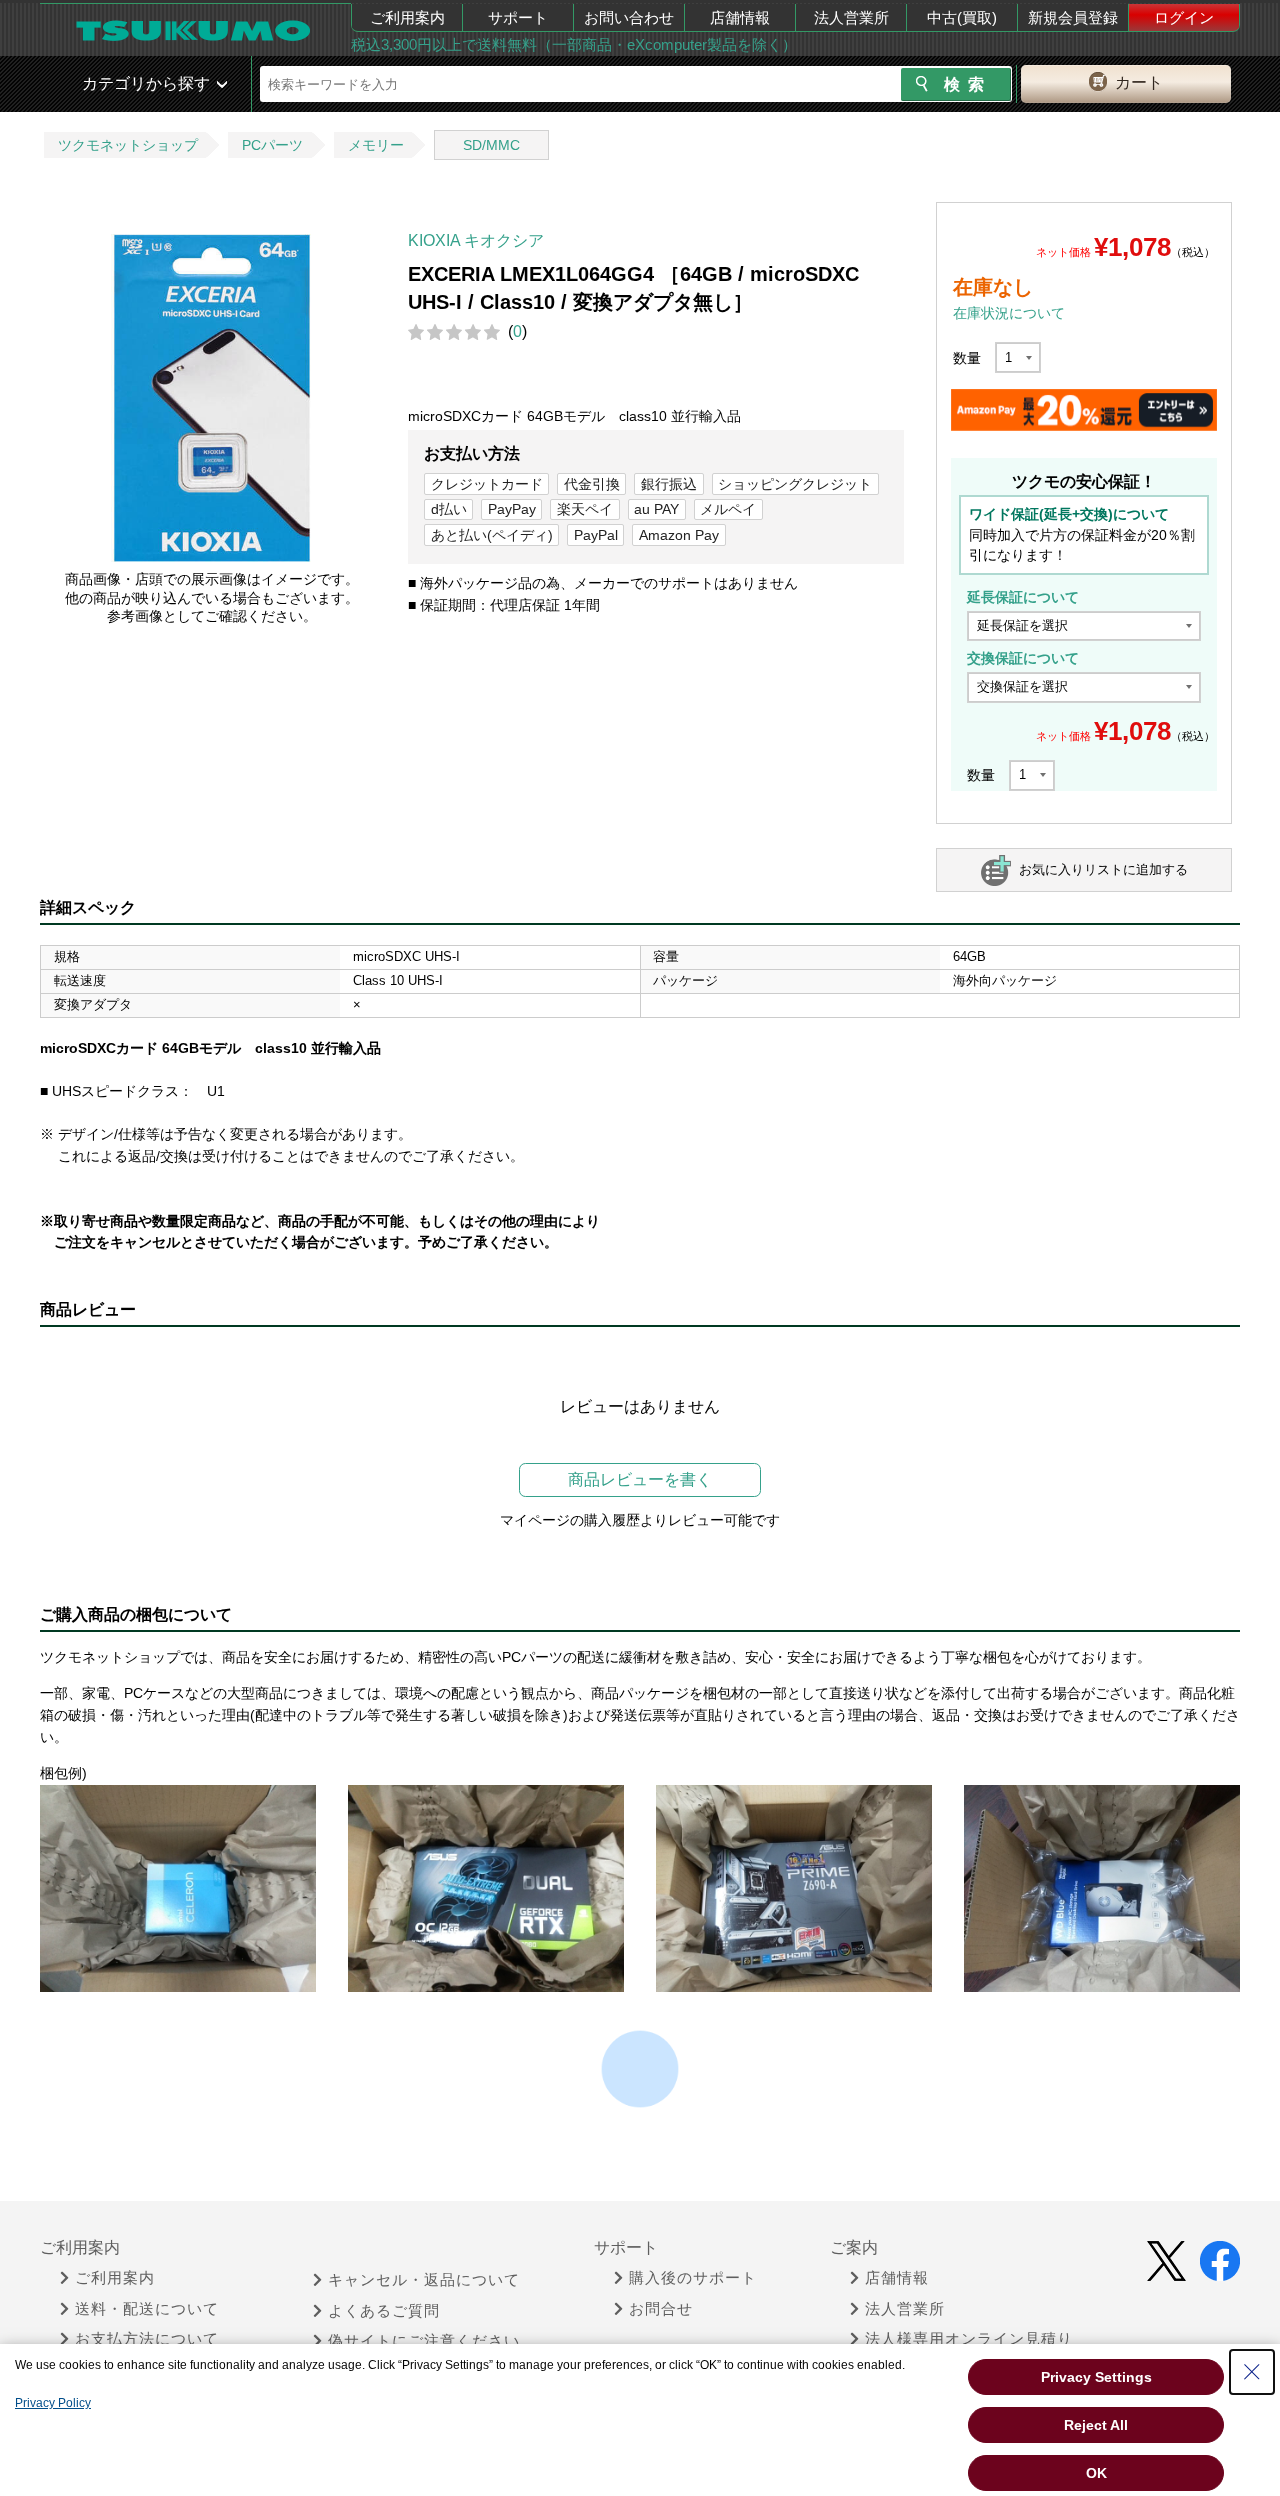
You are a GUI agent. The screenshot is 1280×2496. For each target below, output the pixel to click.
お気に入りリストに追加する (1103, 869)
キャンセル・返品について (424, 2280)
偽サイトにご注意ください (424, 2341)
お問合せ (661, 2309)
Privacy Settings (1096, 2377)
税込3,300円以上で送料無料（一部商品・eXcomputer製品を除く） (574, 44)
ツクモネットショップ (128, 145)
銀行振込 (669, 484)
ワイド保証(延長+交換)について (1069, 514)
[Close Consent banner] (1252, 2372)
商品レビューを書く (640, 1479)
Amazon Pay (679, 535)
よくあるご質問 (384, 2311)
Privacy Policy (53, 2403)
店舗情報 (740, 17)
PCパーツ (272, 145)
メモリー (376, 145)
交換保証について (1023, 658)
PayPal (596, 535)
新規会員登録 (1073, 17)
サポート (518, 17)
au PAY (656, 509)
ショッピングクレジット (795, 484)
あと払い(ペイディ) (492, 535)
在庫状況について (1009, 313)
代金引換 (592, 484)
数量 (967, 358)
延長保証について (1023, 597)
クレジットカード (487, 484)
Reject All (1096, 2425)
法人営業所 (851, 17)
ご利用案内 (407, 17)
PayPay (512, 509)
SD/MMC (491, 145)
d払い (449, 509)
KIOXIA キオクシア (476, 240)
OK (1096, 2473)
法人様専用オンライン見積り (969, 2339)
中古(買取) (962, 17)
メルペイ (728, 509)
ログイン (1184, 17)
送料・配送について (147, 2309)
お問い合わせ (629, 17)
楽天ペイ (585, 509)
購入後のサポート (693, 2278)
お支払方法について (147, 2339)
